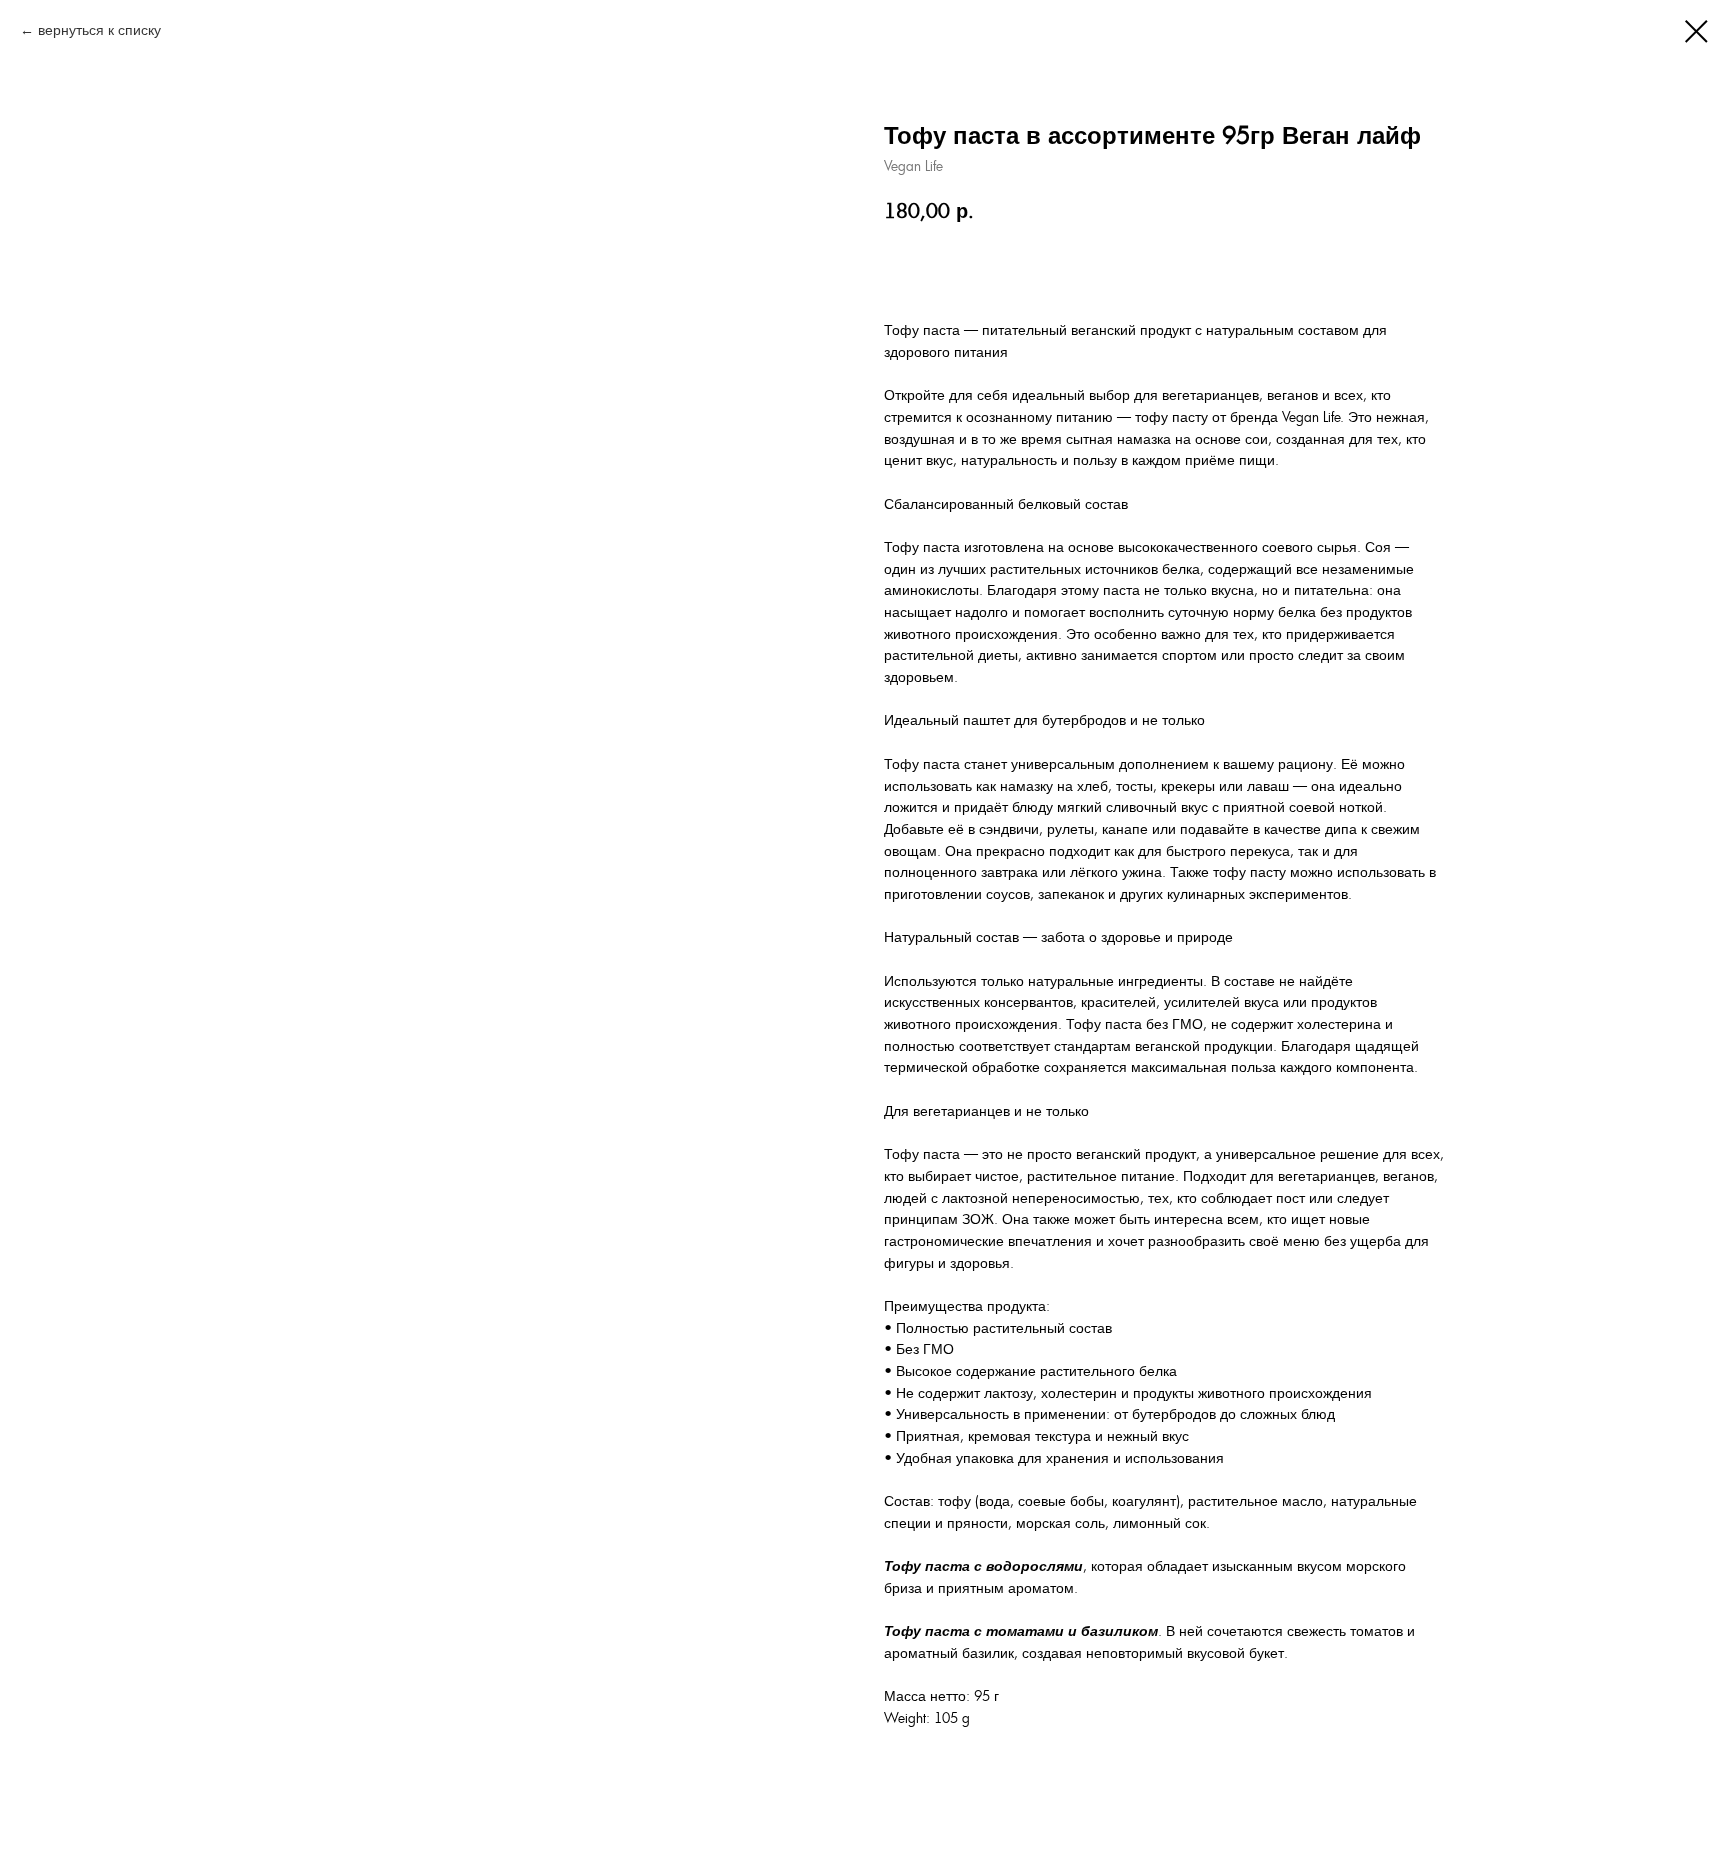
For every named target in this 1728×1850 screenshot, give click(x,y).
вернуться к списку (99, 30)
